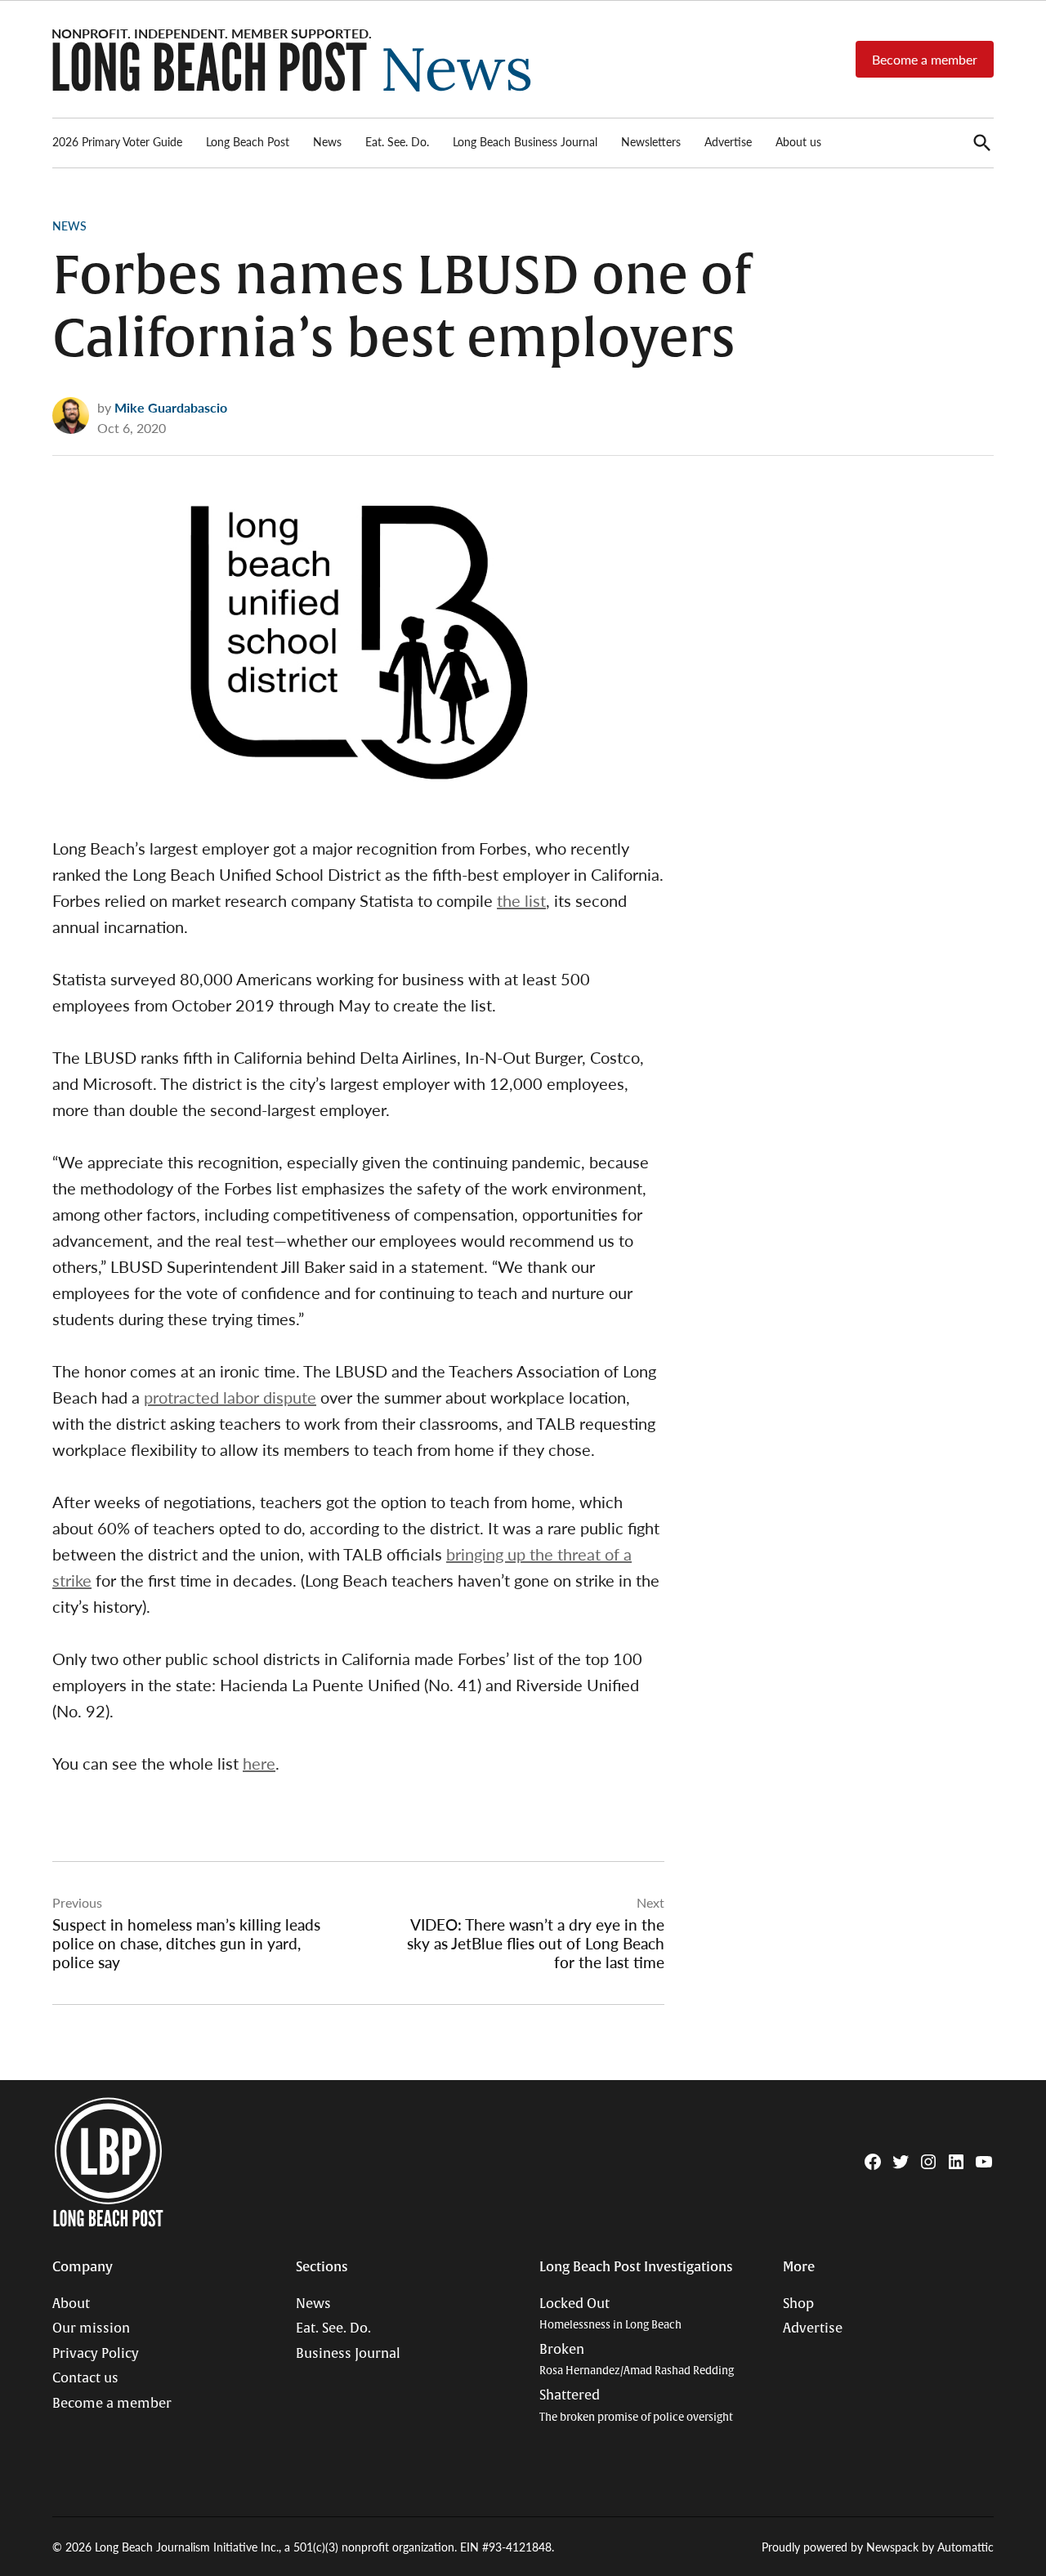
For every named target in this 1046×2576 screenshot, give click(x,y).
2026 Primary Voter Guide (117, 141)
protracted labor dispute (230, 1397)
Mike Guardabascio (171, 407)
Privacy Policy (96, 2354)
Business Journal (348, 2354)
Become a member (925, 59)
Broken (637, 2360)
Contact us (85, 2378)
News (327, 141)
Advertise (728, 141)
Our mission (91, 2328)
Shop (798, 2304)
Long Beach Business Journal (525, 141)
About (71, 2304)
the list (521, 900)
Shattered (636, 2406)
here (259, 1763)
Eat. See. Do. (397, 141)
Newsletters (651, 141)
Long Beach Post (248, 141)
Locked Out (610, 2314)
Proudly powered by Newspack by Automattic (878, 2547)
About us (798, 141)
